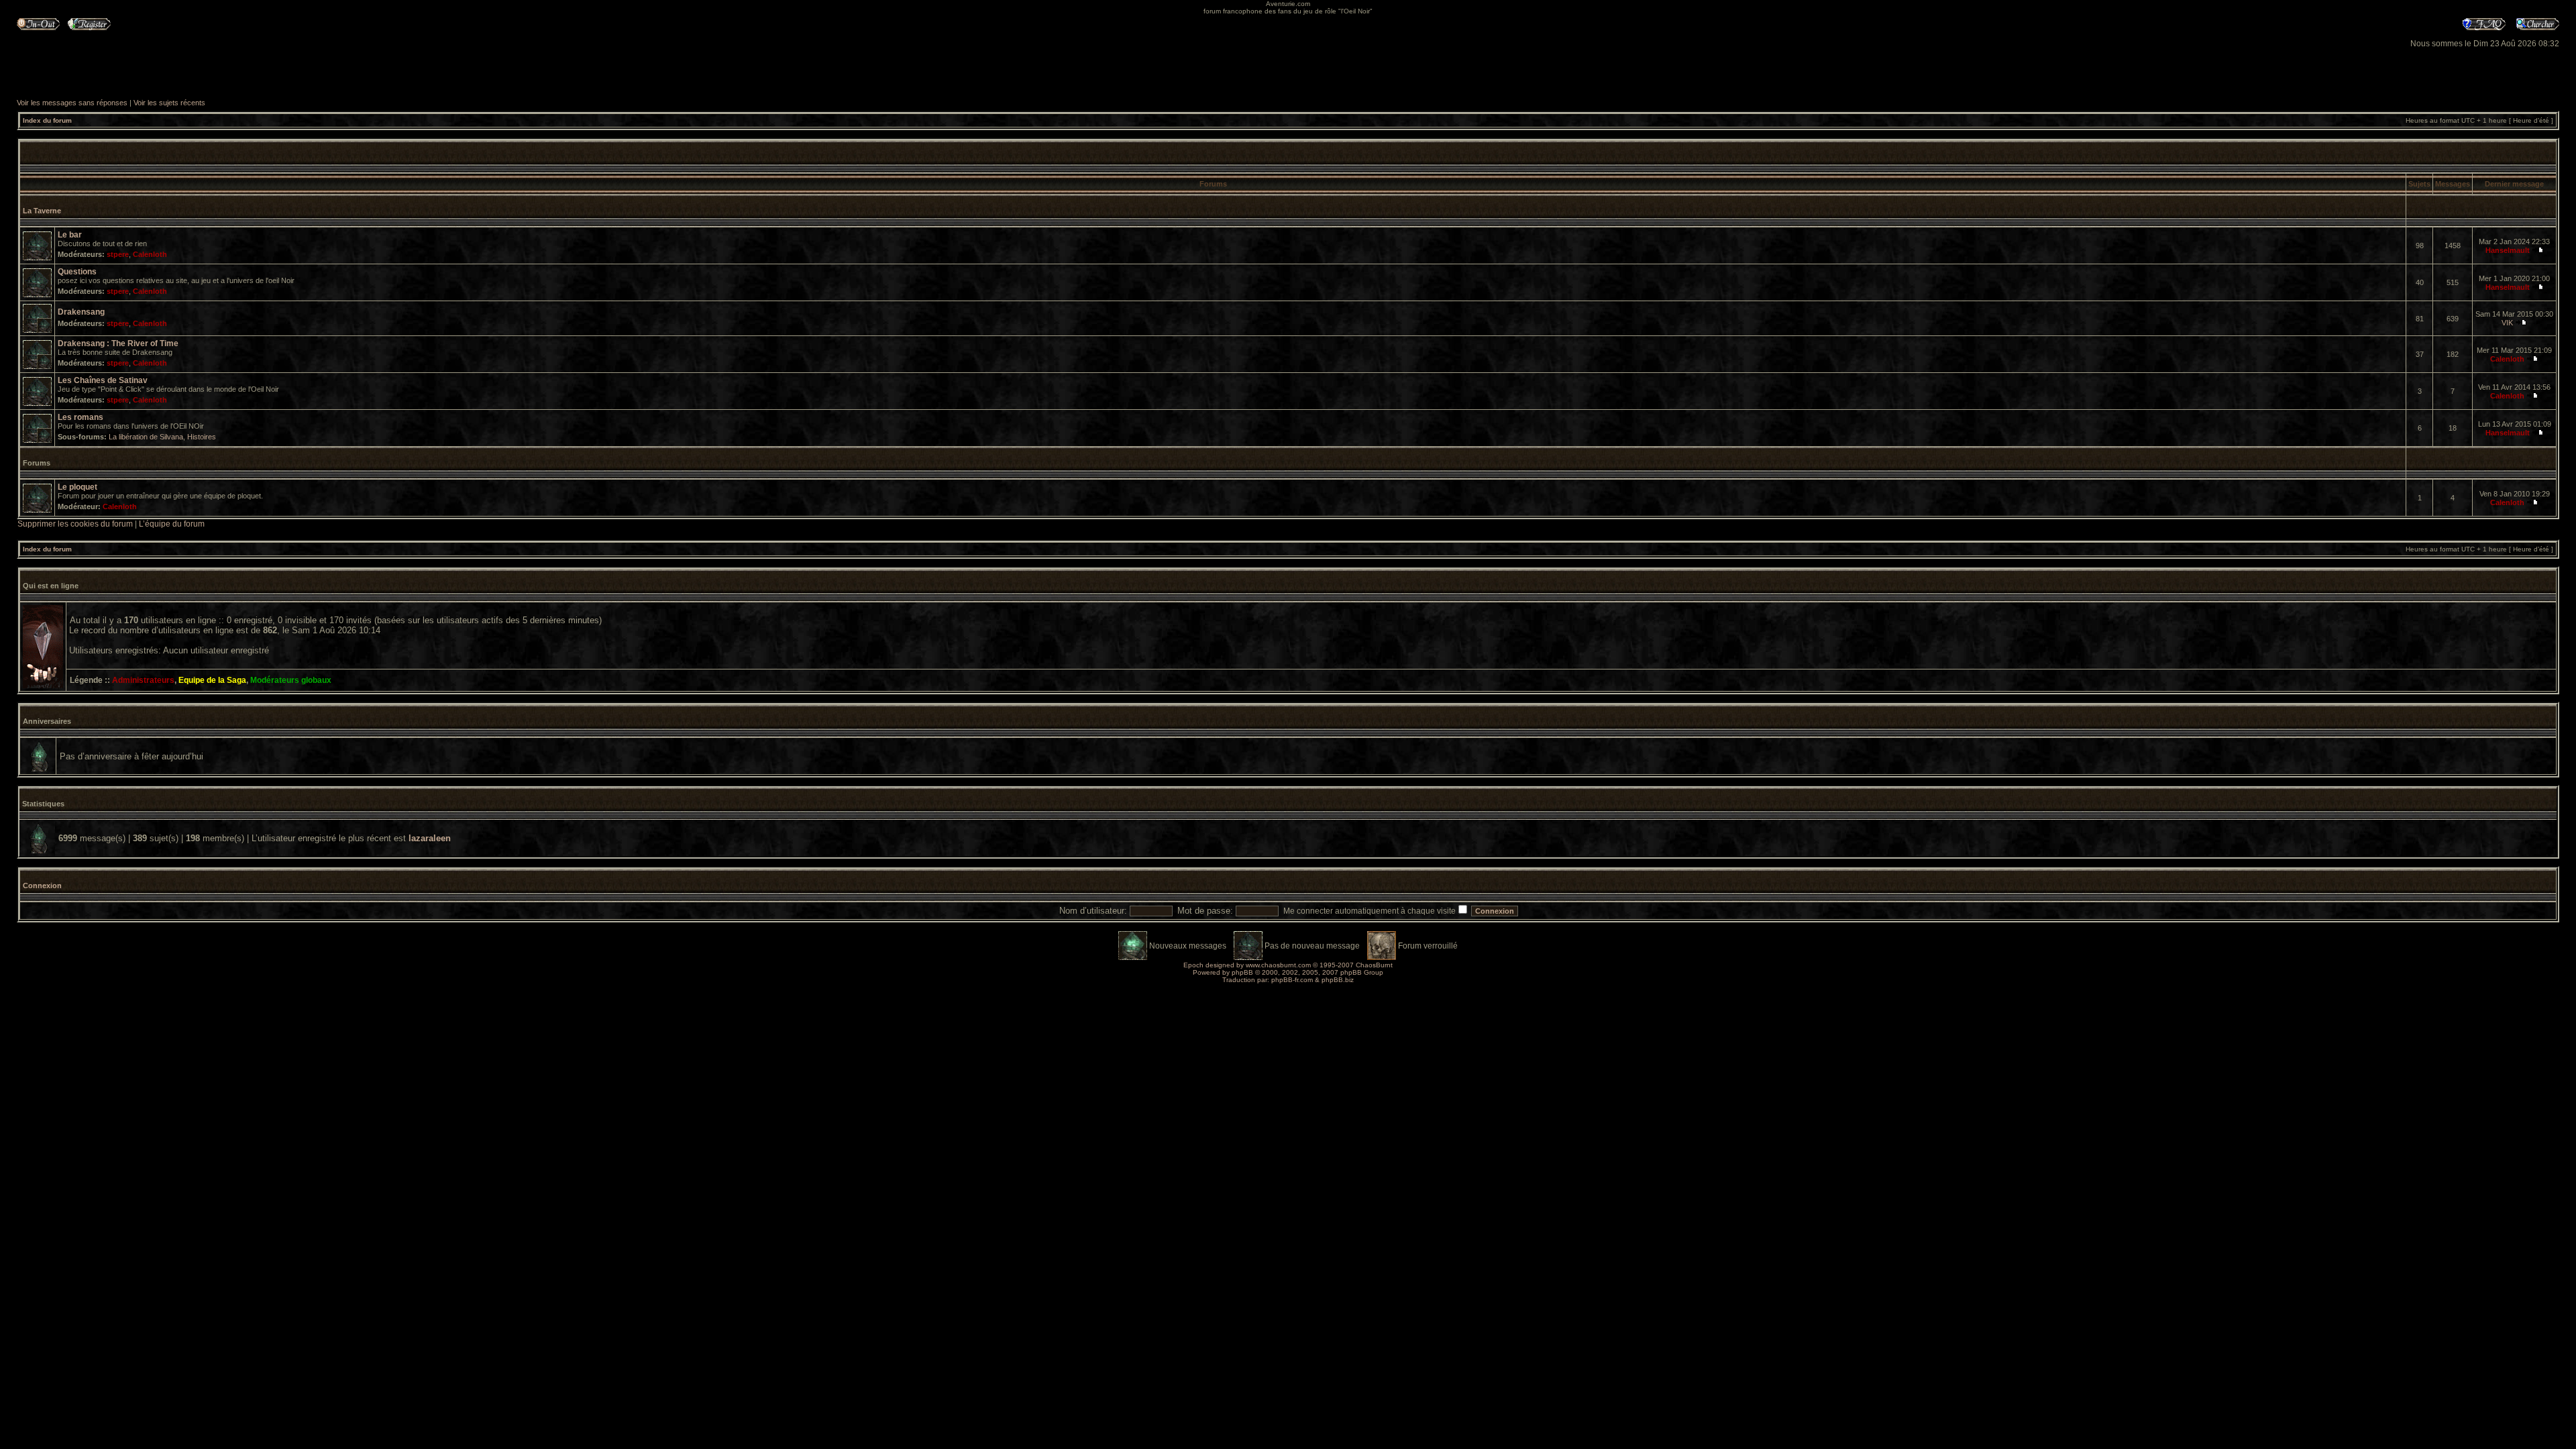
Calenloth (150, 254)
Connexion (42, 885)
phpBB (1242, 972)
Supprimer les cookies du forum (75, 524)
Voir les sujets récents (169, 103)
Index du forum (47, 120)
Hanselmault (2508, 250)
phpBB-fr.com (1292, 980)
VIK (2507, 323)
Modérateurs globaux (291, 680)
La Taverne (42, 211)
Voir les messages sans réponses (72, 103)
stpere (118, 254)
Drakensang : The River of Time (118, 343)
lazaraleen (430, 838)
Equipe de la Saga (212, 680)
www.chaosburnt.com (1278, 965)
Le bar (70, 235)
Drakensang (81, 312)
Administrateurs (143, 680)
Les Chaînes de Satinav (103, 380)
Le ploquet (77, 487)
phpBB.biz (1338, 980)
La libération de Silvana (146, 437)
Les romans (80, 417)
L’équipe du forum (172, 524)
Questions (77, 272)
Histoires (202, 437)
